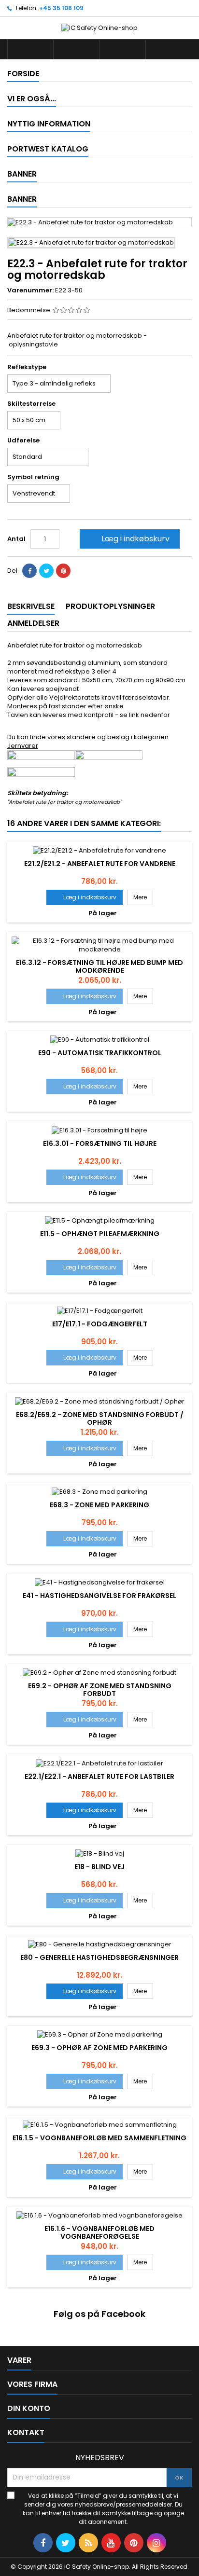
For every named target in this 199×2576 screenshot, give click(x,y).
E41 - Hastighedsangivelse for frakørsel (99, 1596)
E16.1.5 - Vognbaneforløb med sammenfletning (99, 2138)
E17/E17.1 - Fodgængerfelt (100, 1324)
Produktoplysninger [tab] (110, 606)
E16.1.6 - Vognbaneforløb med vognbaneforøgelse (99, 2232)
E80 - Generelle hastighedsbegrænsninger (99, 1957)
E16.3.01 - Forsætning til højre (100, 1143)
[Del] (29, 571)
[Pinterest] (63, 571)
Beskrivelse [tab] (31, 606)
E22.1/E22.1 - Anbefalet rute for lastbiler (99, 1777)
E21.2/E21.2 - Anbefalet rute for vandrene (100, 864)
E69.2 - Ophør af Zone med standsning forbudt (100, 1690)
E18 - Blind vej (99, 1867)
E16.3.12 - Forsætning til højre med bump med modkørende (99, 966)
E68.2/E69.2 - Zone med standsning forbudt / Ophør (100, 1419)
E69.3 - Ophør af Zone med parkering (99, 2048)
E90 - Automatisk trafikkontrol (100, 1053)
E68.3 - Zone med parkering (99, 1505)
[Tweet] (46, 571)
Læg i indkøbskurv (129, 539)
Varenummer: (30, 290)
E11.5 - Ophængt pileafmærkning (100, 1234)
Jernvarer (23, 746)
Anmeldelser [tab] (33, 623)
